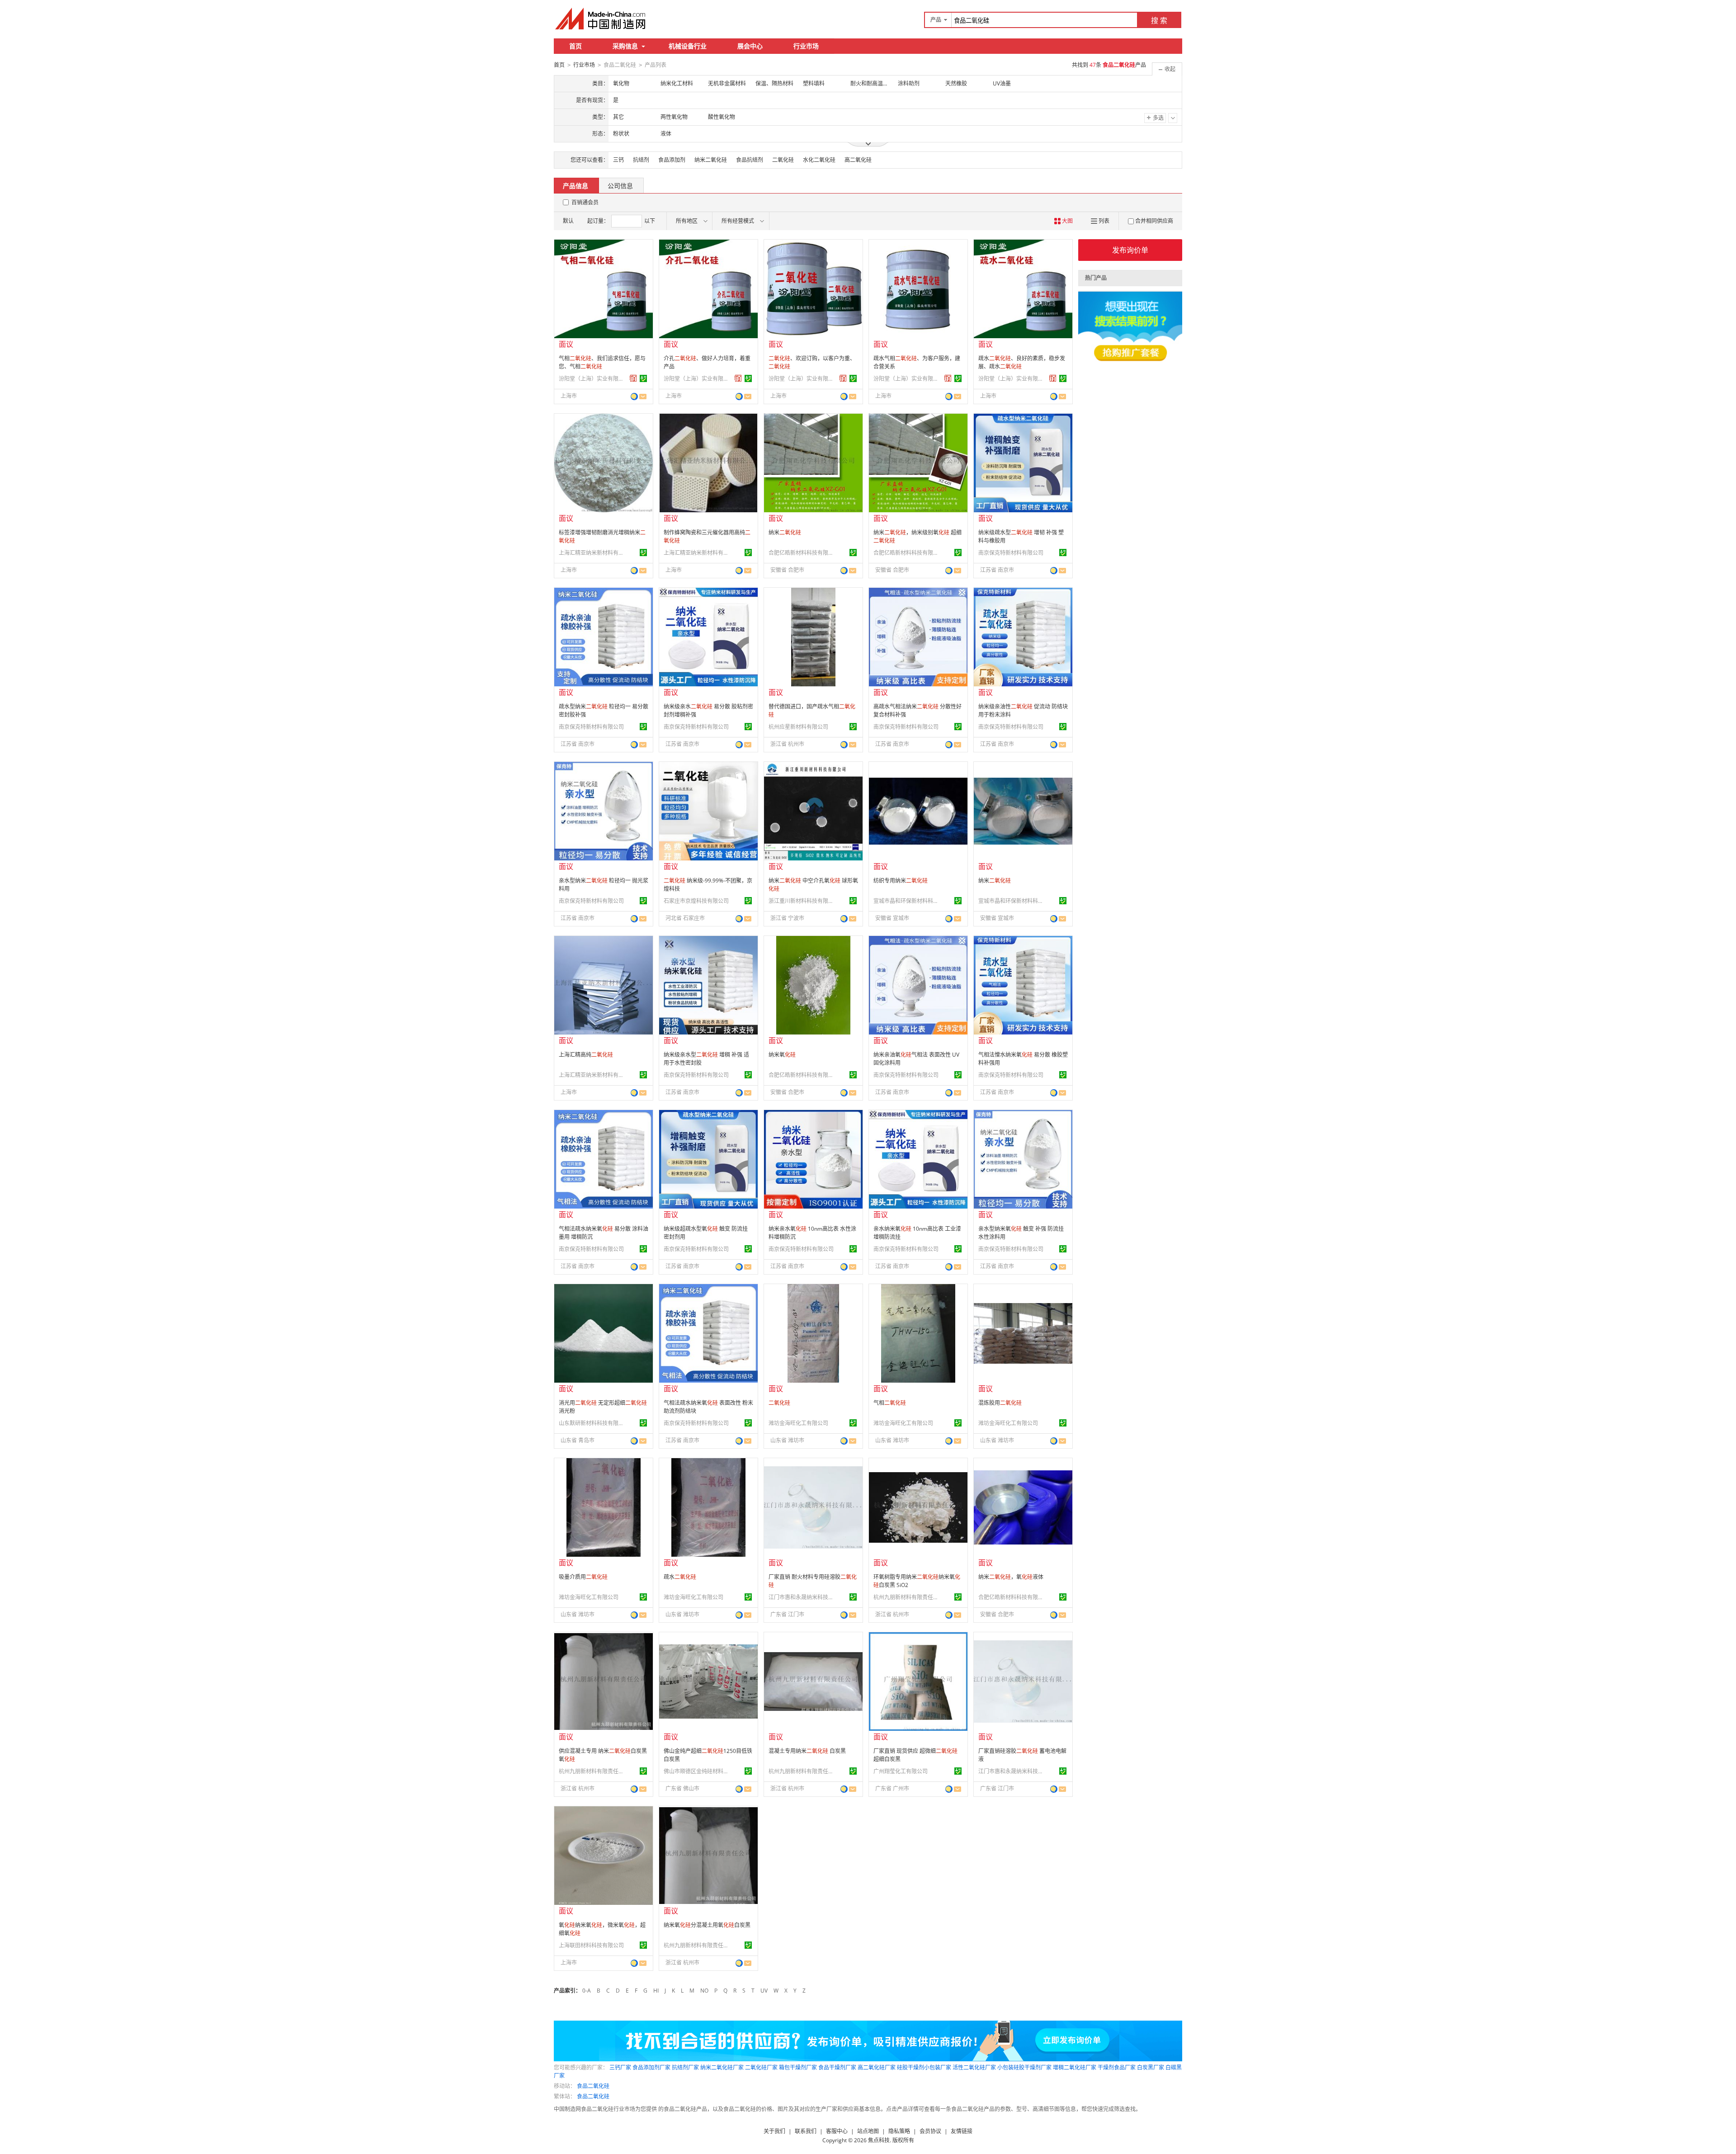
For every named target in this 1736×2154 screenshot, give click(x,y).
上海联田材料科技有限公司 (591, 1945)
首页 (576, 46)
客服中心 (837, 2131)
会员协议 (930, 2131)
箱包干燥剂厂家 (798, 2067)
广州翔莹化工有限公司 (901, 1771)
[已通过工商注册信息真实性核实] (643, 378)
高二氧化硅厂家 (877, 2067)
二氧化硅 (783, 160)
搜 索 (1159, 20)
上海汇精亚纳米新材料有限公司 (593, 553)
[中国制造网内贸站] (601, 19)
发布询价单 (1130, 250)
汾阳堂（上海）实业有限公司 (593, 379)
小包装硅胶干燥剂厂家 (1024, 2067)
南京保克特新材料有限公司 (1011, 553)
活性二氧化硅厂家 (974, 2067)
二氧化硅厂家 (761, 2067)
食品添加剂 (672, 160)
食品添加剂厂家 (651, 2067)
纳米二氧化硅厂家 (722, 2067)
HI (656, 1991)
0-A (587, 1991)
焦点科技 (879, 2140)
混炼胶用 (1000, 1403)
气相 (890, 1403)
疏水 (680, 1577)
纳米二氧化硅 (711, 160)
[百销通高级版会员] (633, 378)
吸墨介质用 (583, 1577)
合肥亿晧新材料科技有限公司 (802, 553)
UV (764, 1991)
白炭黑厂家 (1151, 2067)
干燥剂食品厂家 (1117, 2067)
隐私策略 (899, 2131)
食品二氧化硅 (593, 2086)
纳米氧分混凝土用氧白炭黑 (707, 1925)
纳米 (785, 532)
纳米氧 (782, 1055)
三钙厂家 (620, 2067)
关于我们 (774, 2131)
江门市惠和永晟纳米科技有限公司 (802, 1597)
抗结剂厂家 (685, 2067)
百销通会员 (585, 202)
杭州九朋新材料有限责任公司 (907, 1597)
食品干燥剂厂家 (837, 2067)
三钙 (618, 160)
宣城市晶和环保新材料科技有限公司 (907, 901)
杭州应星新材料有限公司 (798, 727)
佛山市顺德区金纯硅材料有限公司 (698, 1771)
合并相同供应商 (1154, 221)
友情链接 (962, 2131)
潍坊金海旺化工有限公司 (798, 1423)
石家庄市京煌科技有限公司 (696, 901)
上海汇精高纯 (586, 1055)
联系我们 (806, 2131)
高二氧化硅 (858, 160)
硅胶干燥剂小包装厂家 (924, 2067)
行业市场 (806, 46)
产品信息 (576, 186)
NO (704, 1991)
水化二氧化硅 (819, 160)
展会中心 (750, 46)
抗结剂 (641, 160)
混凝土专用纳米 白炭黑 (807, 1751)
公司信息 (620, 186)
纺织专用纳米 (901, 881)
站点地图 (868, 2131)
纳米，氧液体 (1011, 1577)
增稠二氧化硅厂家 (1075, 2067)
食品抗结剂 (750, 160)
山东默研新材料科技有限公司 (593, 1423)
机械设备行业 (688, 46)
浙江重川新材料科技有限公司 (802, 901)
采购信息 (625, 46)
